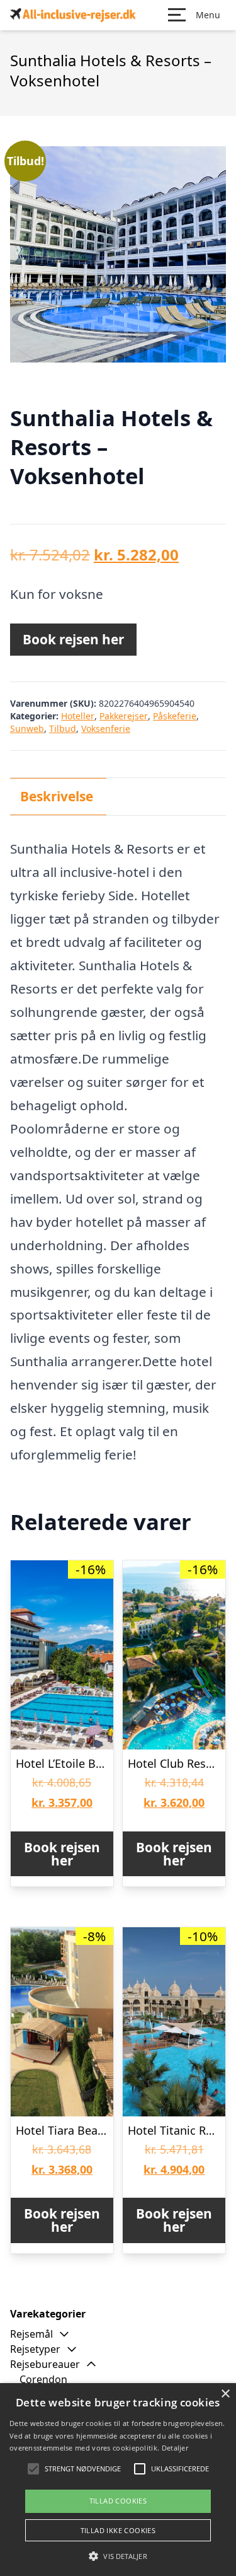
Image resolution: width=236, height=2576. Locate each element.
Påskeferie (175, 716)
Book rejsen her (73, 639)
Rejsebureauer (45, 2364)
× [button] (225, 2394)
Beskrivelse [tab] (57, 796)
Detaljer (175, 2448)
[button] (118, 2556)
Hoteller (78, 716)
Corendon (43, 2379)
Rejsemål (31, 2334)
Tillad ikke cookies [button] (118, 2530)
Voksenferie (106, 728)
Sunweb (27, 728)
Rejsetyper (35, 2349)
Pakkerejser (124, 716)
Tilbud (63, 728)
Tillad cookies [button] (118, 2501)
